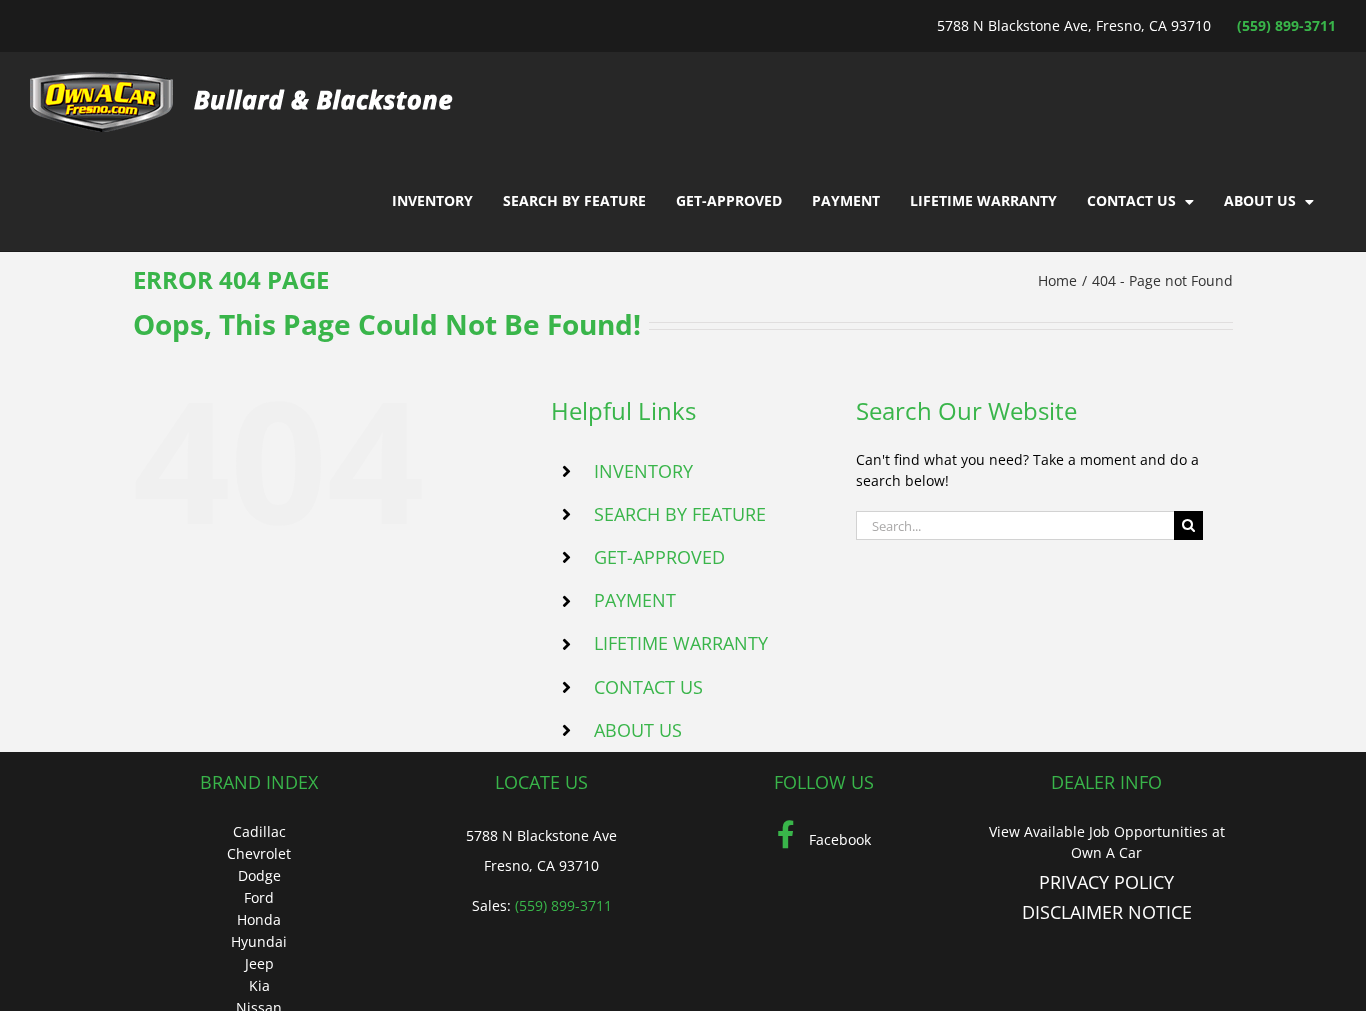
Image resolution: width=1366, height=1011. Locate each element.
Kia (259, 985)
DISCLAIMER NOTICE (1107, 912)
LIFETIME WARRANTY (681, 643)
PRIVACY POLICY (1106, 882)
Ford (259, 897)
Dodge (259, 875)
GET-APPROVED (659, 557)
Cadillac (259, 831)
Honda (259, 919)
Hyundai (259, 941)
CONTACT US (648, 687)
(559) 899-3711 (1286, 25)
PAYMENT (635, 600)
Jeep (259, 963)
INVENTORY (643, 471)
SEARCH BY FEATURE (680, 514)
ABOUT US (638, 730)
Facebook (838, 839)
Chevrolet (259, 853)
